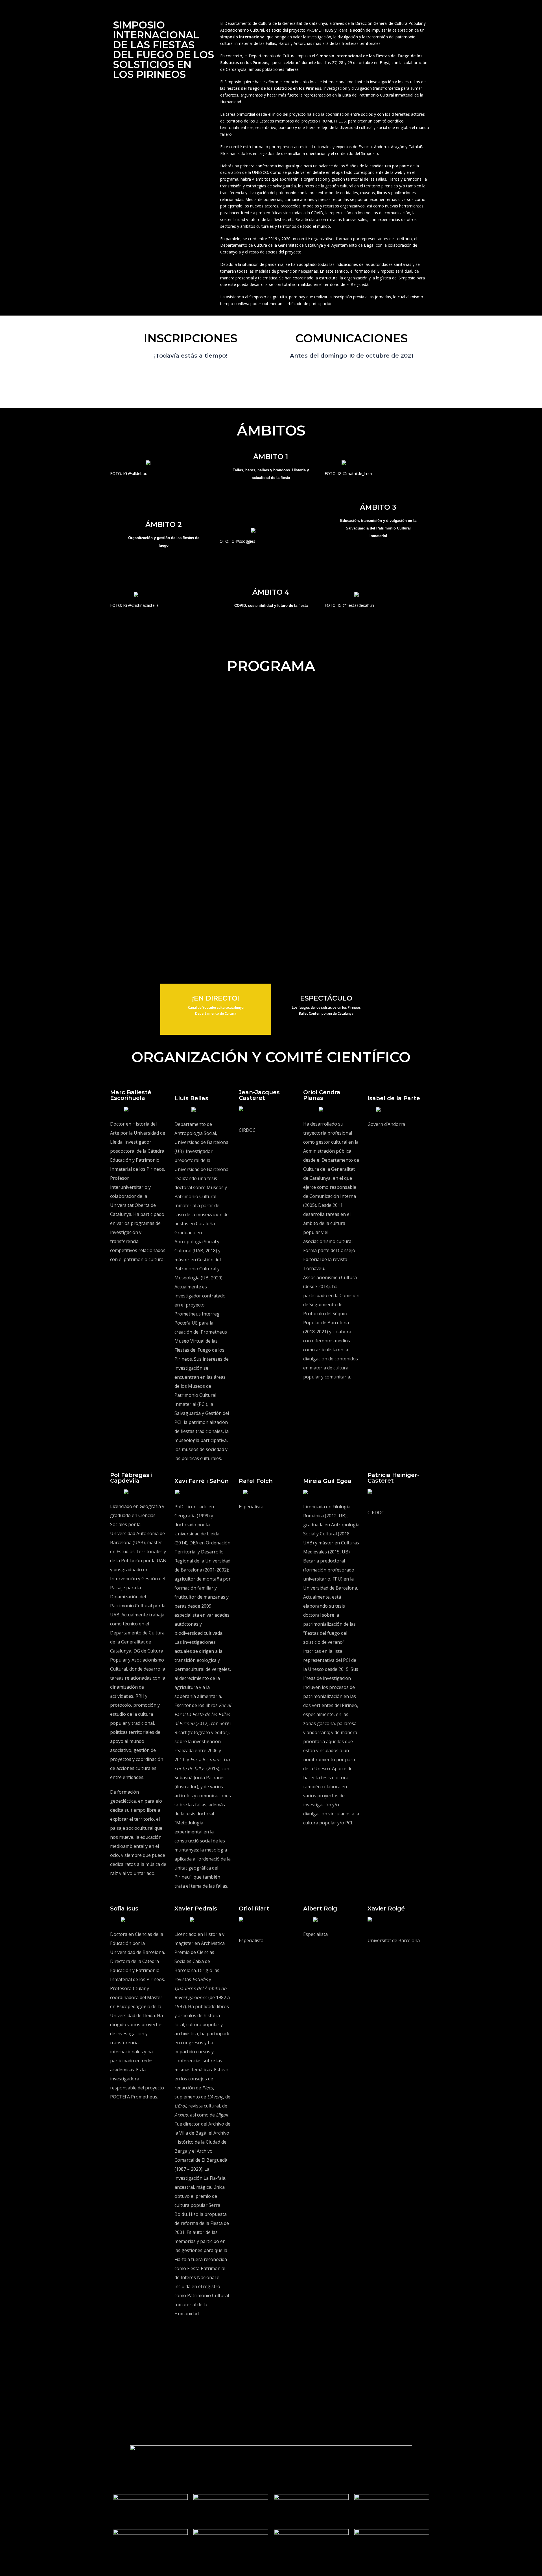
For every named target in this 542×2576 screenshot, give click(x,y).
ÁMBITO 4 (271, 592)
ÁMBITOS (271, 431)
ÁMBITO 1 (271, 457)
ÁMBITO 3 (378, 507)
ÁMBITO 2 (164, 524)
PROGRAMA (271, 666)
